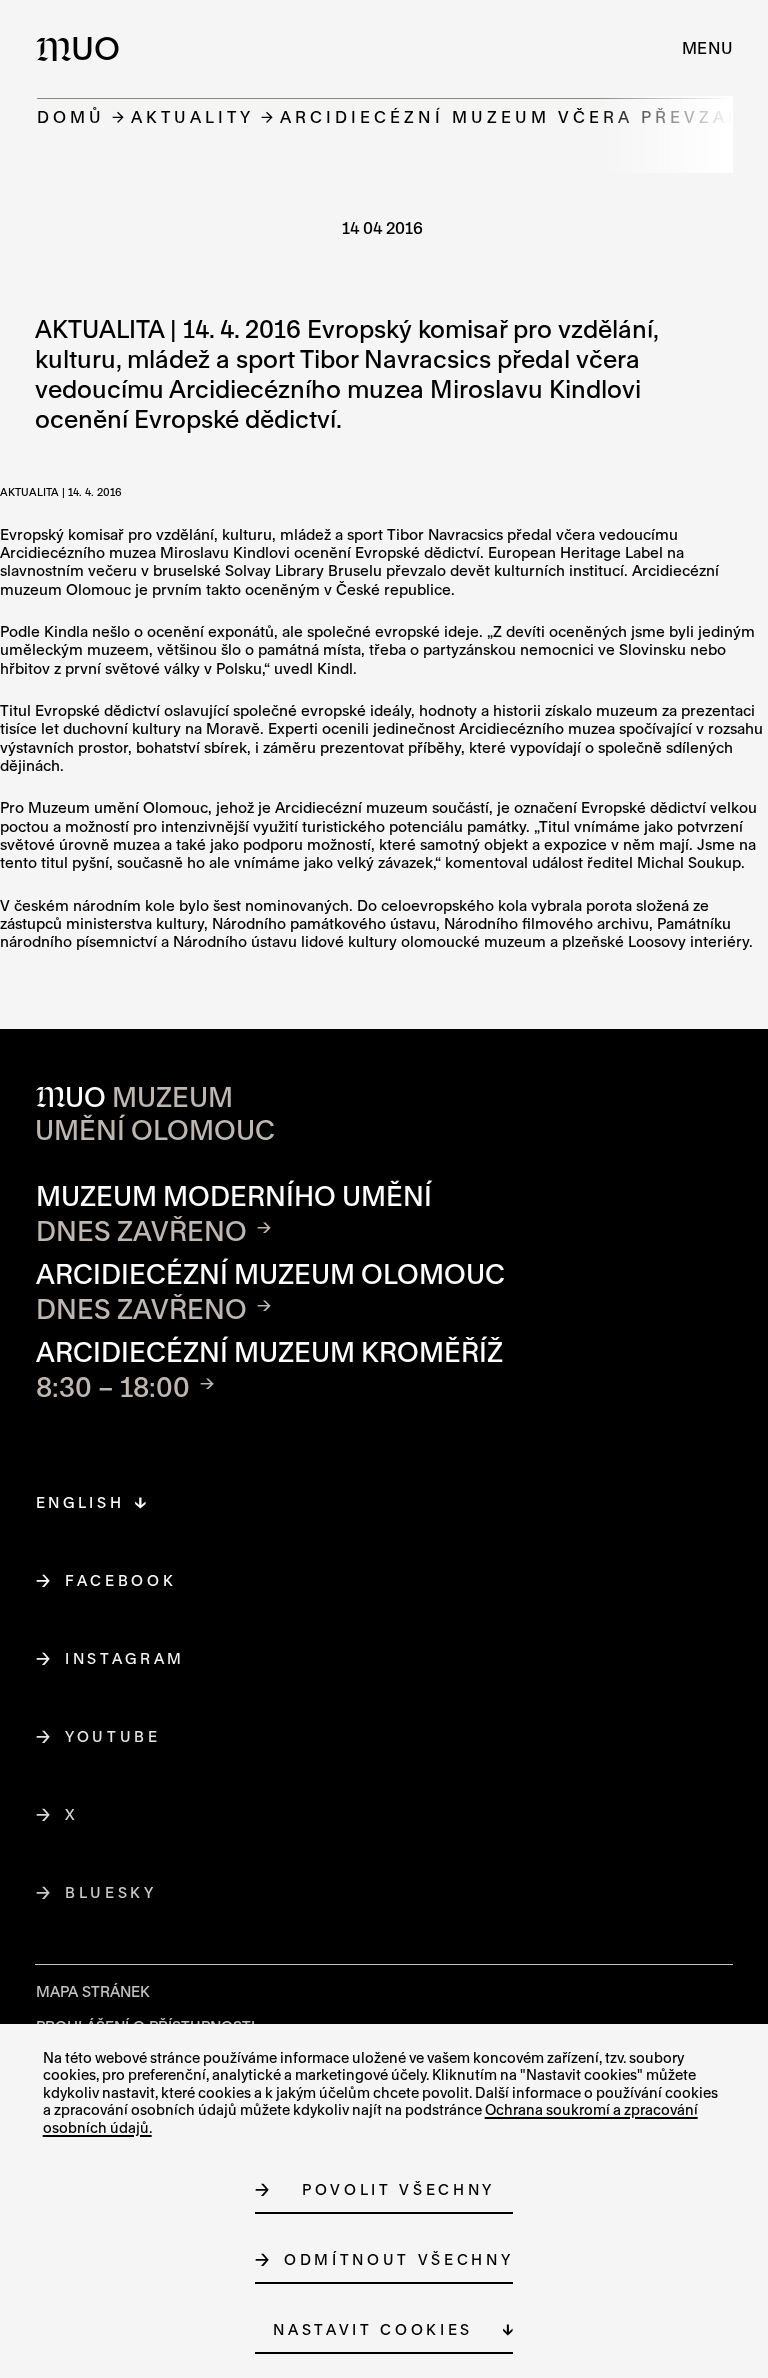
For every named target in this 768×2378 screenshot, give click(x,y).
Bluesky (111, 1892)
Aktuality (192, 116)
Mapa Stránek (93, 1991)
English (80, 1502)
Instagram (125, 1658)
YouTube (113, 1736)
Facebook (121, 1580)
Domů (71, 116)
